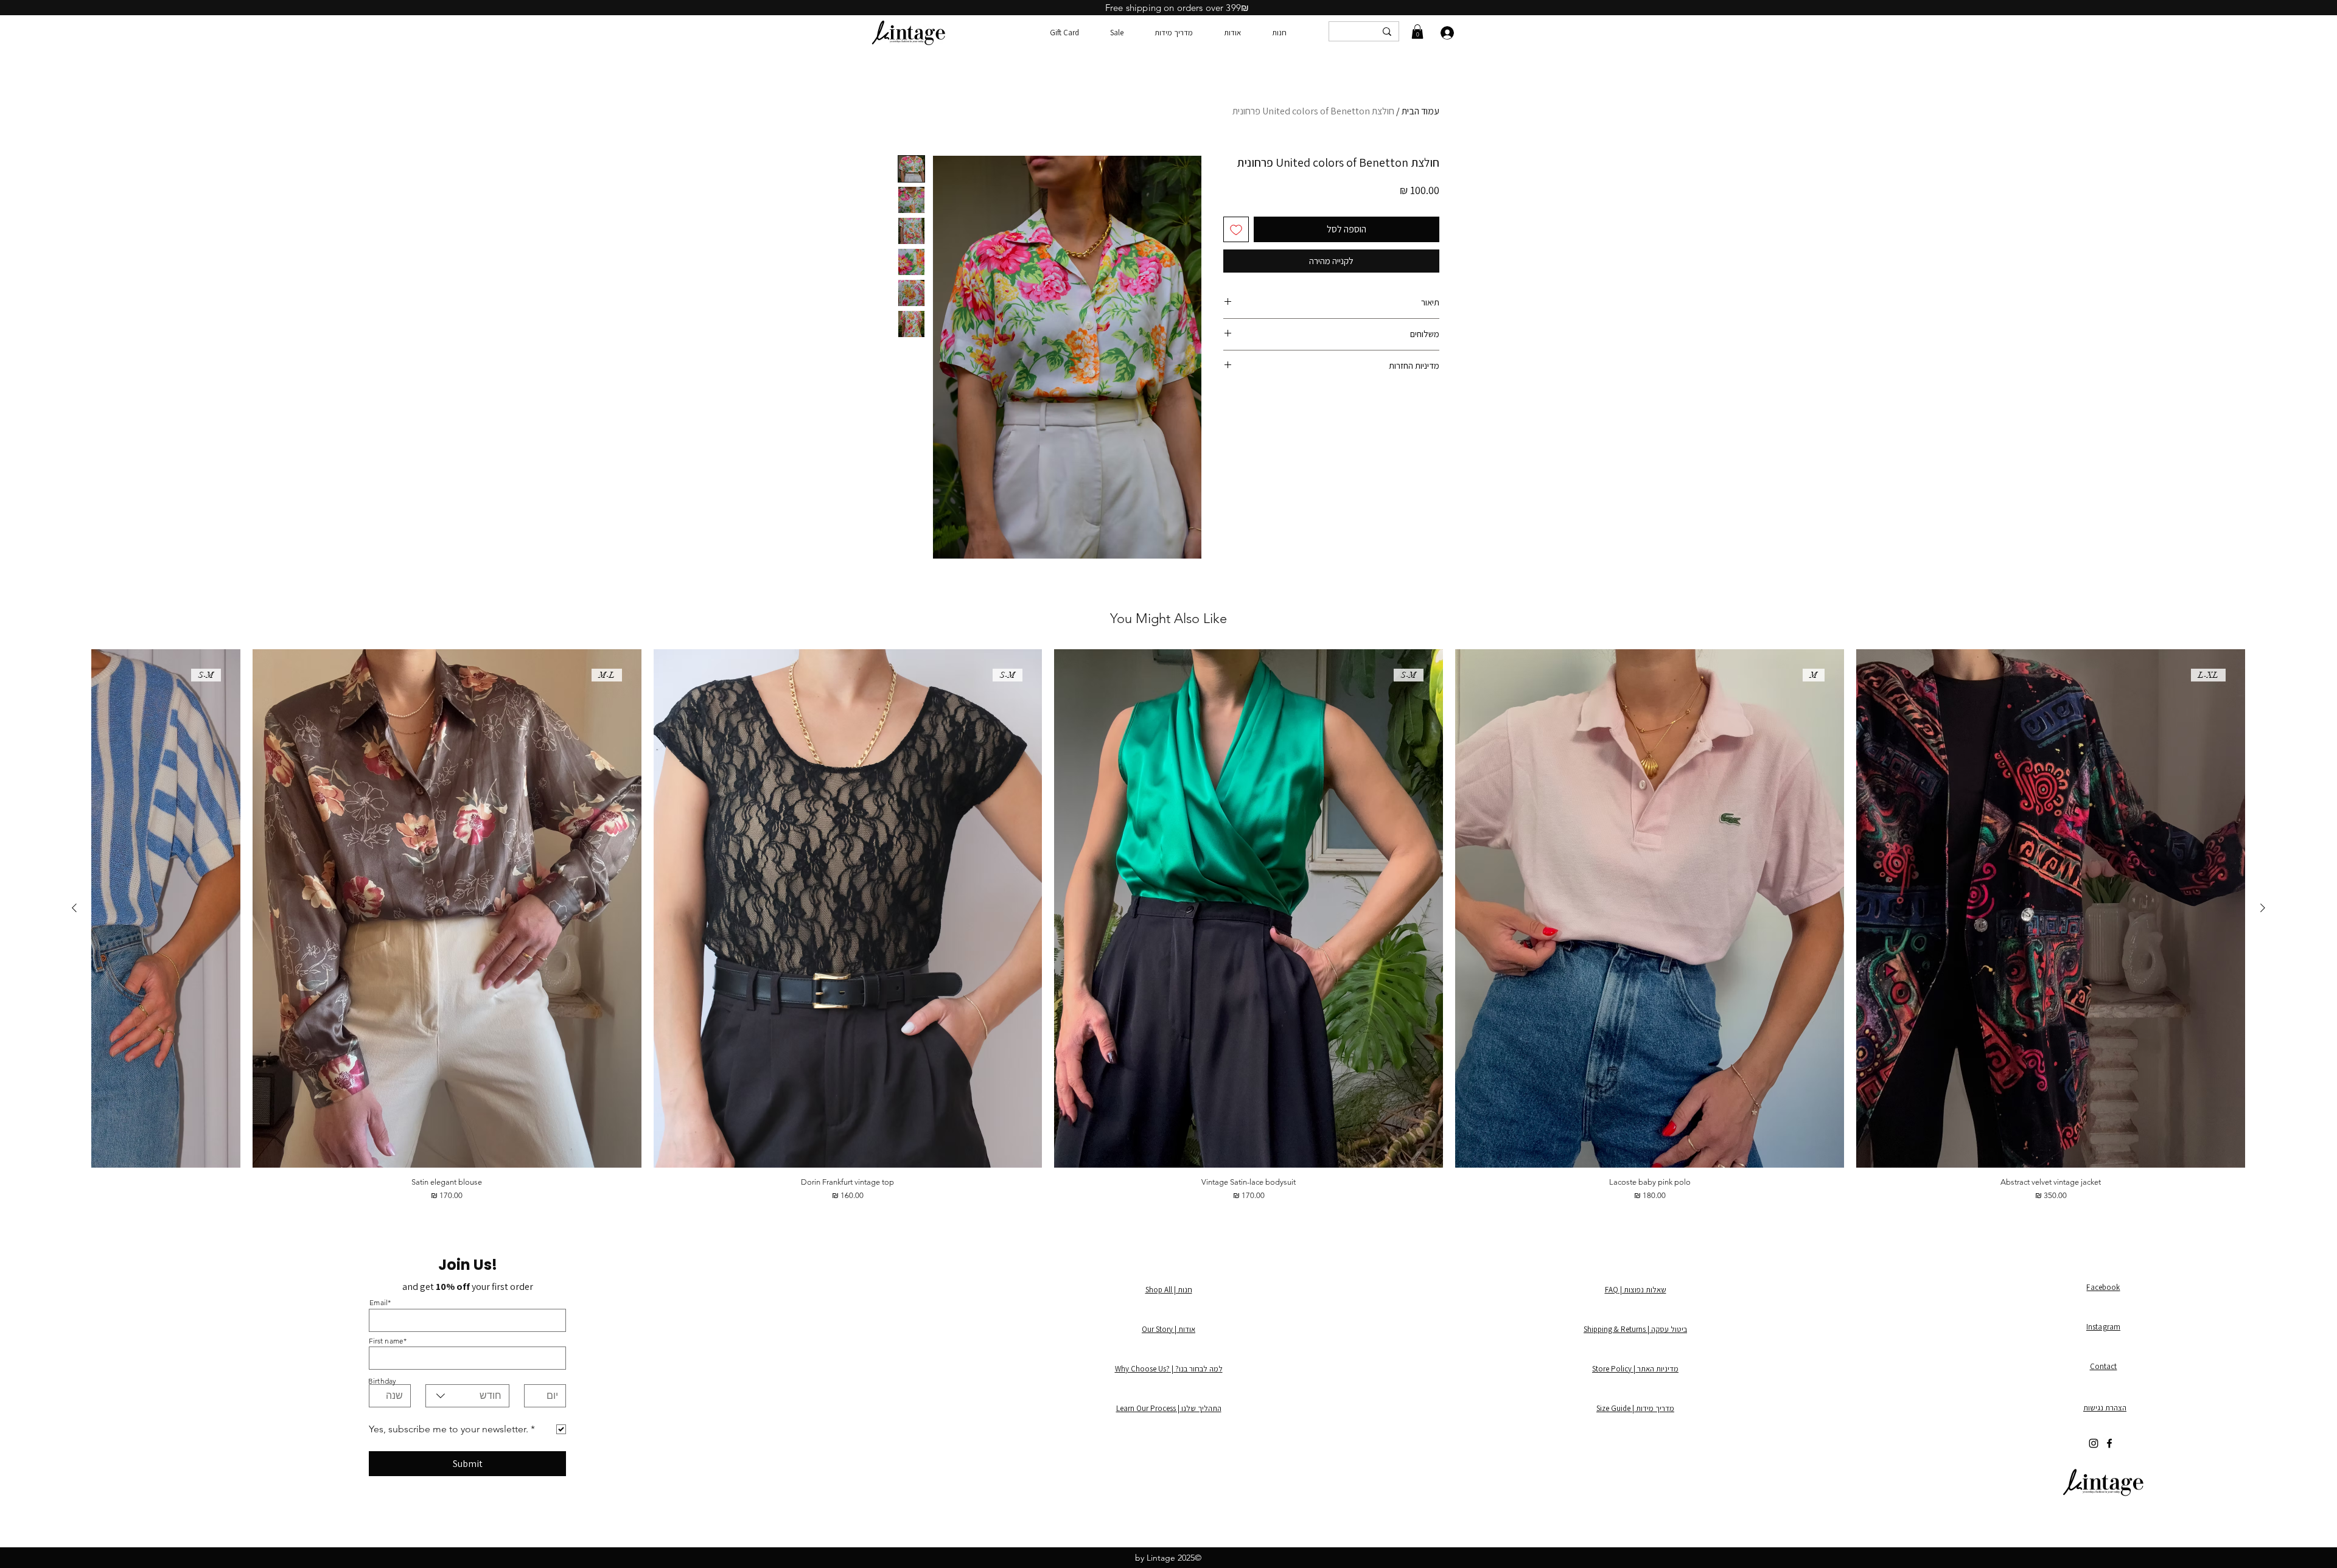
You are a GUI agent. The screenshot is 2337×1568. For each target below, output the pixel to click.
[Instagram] (2094, 1443)
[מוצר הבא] (74, 908)
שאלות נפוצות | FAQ (1636, 1290)
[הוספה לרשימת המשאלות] (1236, 229)
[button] (1417, 32)
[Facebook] (2109, 1443)
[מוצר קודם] (2263, 908)
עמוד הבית (1420, 111)
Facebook (2103, 1287)
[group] (1168, 925)
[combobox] (467, 1396)
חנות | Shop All (1169, 1290)
